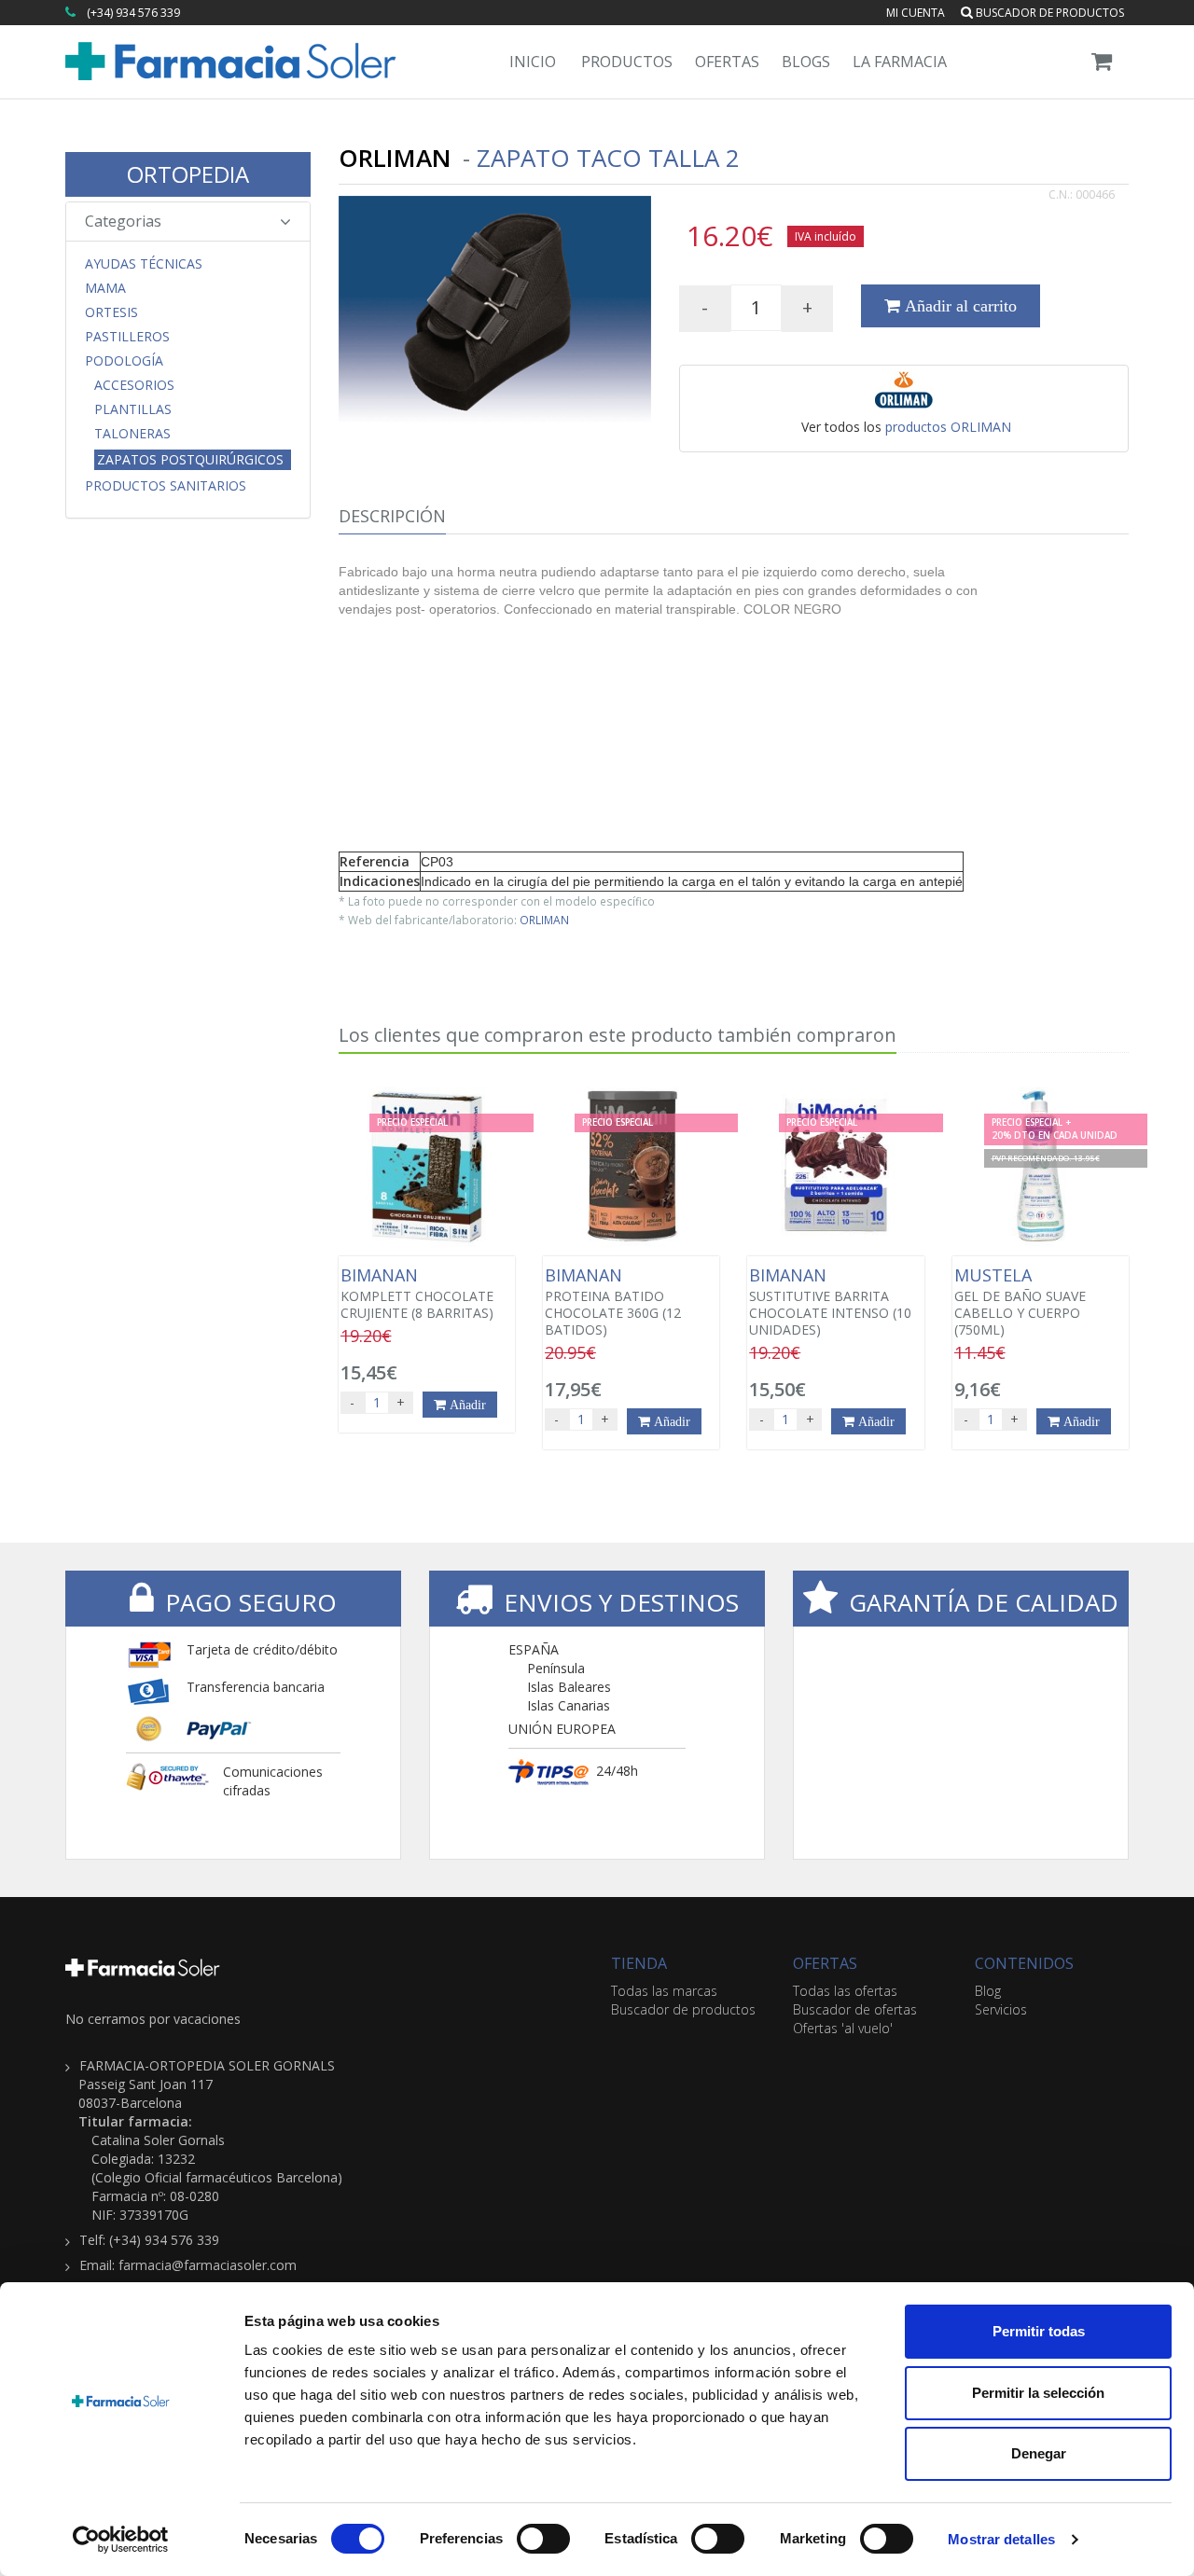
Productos (627, 62)
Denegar (1039, 2453)
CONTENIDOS (1024, 1963)
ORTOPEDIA (188, 174)
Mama (105, 288)
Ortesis (111, 312)
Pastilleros (127, 337)
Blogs (806, 62)
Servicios (1001, 2009)
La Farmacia (900, 62)
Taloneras (132, 434)
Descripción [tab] (392, 516)
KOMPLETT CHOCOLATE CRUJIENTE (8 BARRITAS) (417, 1294)
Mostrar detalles (1001, 2539)
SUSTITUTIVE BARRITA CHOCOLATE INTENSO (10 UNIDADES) (830, 1302)
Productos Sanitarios (166, 486)
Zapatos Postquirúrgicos (190, 459)
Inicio (533, 62)
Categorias (123, 221)
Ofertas (727, 62)
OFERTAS (825, 1963)
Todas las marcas (664, 1991)
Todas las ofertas (845, 1991)
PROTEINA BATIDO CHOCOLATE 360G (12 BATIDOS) (613, 1302)
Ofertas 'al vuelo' (843, 2028)
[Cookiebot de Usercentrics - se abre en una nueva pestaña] (121, 2540)
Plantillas (133, 409)
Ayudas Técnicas (144, 264)
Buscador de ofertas (855, 2009)
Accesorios (134, 385)
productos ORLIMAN (948, 427)
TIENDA (639, 1963)
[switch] (543, 2539)
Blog (988, 1991)
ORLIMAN (544, 920)
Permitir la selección (1038, 2393)
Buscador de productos (1048, 13)
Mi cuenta (916, 13)
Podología (124, 361)
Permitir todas (1039, 2331)
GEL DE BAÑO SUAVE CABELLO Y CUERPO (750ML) (1020, 1302)
